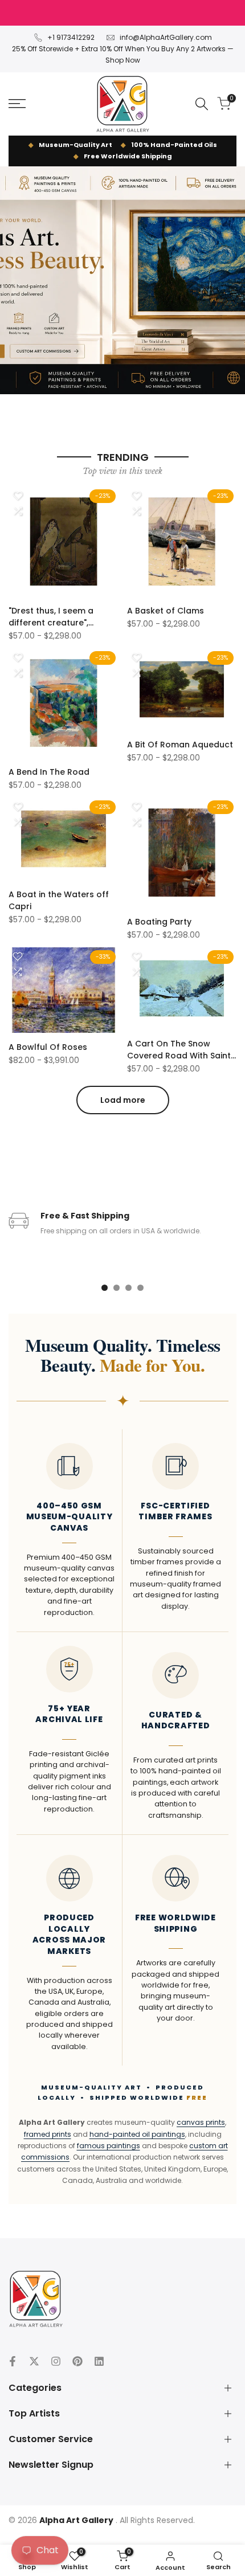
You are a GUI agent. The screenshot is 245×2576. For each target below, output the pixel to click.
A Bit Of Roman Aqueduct (180, 745)
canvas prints (201, 2122)
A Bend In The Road (49, 772)
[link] (122, 280)
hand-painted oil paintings (137, 2134)
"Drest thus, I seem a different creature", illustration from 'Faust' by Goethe (63, 617)
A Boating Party (159, 922)
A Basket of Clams (166, 611)
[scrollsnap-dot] (105, 1288)
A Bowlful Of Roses (48, 1047)
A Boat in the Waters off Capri (59, 900)
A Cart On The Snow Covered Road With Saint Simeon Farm (179, 1050)
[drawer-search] (202, 104)
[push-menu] (17, 104)
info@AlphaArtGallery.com (166, 37)
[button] (18, 496)
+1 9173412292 (71, 37)
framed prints (48, 2134)
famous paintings (109, 2146)
